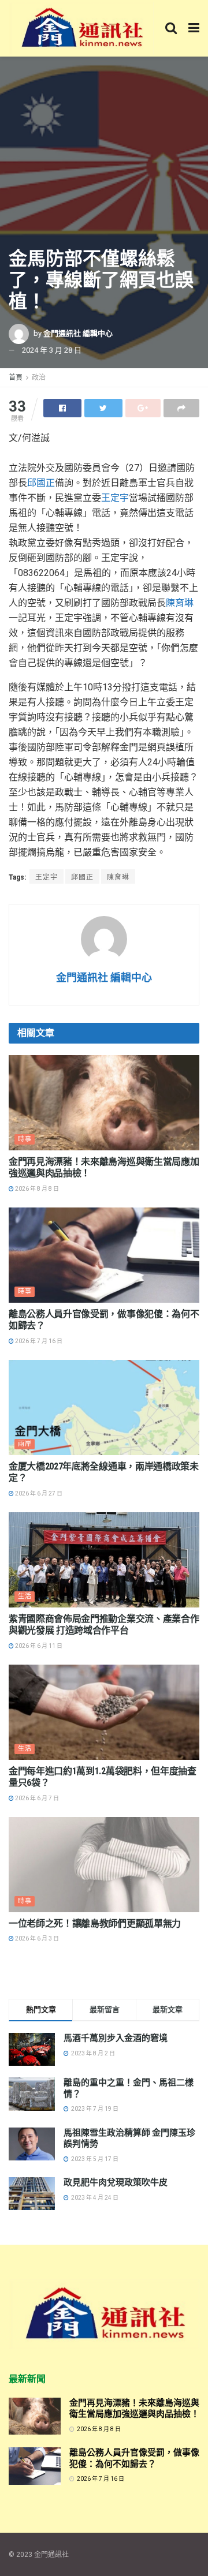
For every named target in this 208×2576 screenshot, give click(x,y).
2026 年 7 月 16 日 (38, 1341)
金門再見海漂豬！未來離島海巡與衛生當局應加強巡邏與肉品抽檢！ (134, 2409)
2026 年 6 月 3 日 (36, 1938)
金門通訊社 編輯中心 (78, 333)
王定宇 (115, 498)
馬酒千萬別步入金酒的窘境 (116, 2038)
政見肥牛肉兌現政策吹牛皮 (116, 2182)
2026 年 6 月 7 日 (36, 1798)
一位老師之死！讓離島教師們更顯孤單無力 (95, 1923)
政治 (39, 377)
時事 (25, 1139)
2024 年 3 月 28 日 (52, 350)
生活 (25, 1596)
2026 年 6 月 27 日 (38, 1493)
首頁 (16, 377)
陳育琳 (180, 603)
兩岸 (25, 1444)
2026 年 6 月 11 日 (38, 1646)
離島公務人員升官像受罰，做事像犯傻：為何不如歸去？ (134, 2458)
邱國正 (41, 483)
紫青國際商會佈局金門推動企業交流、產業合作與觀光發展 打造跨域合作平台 (104, 1625)
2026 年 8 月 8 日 (36, 1189)
